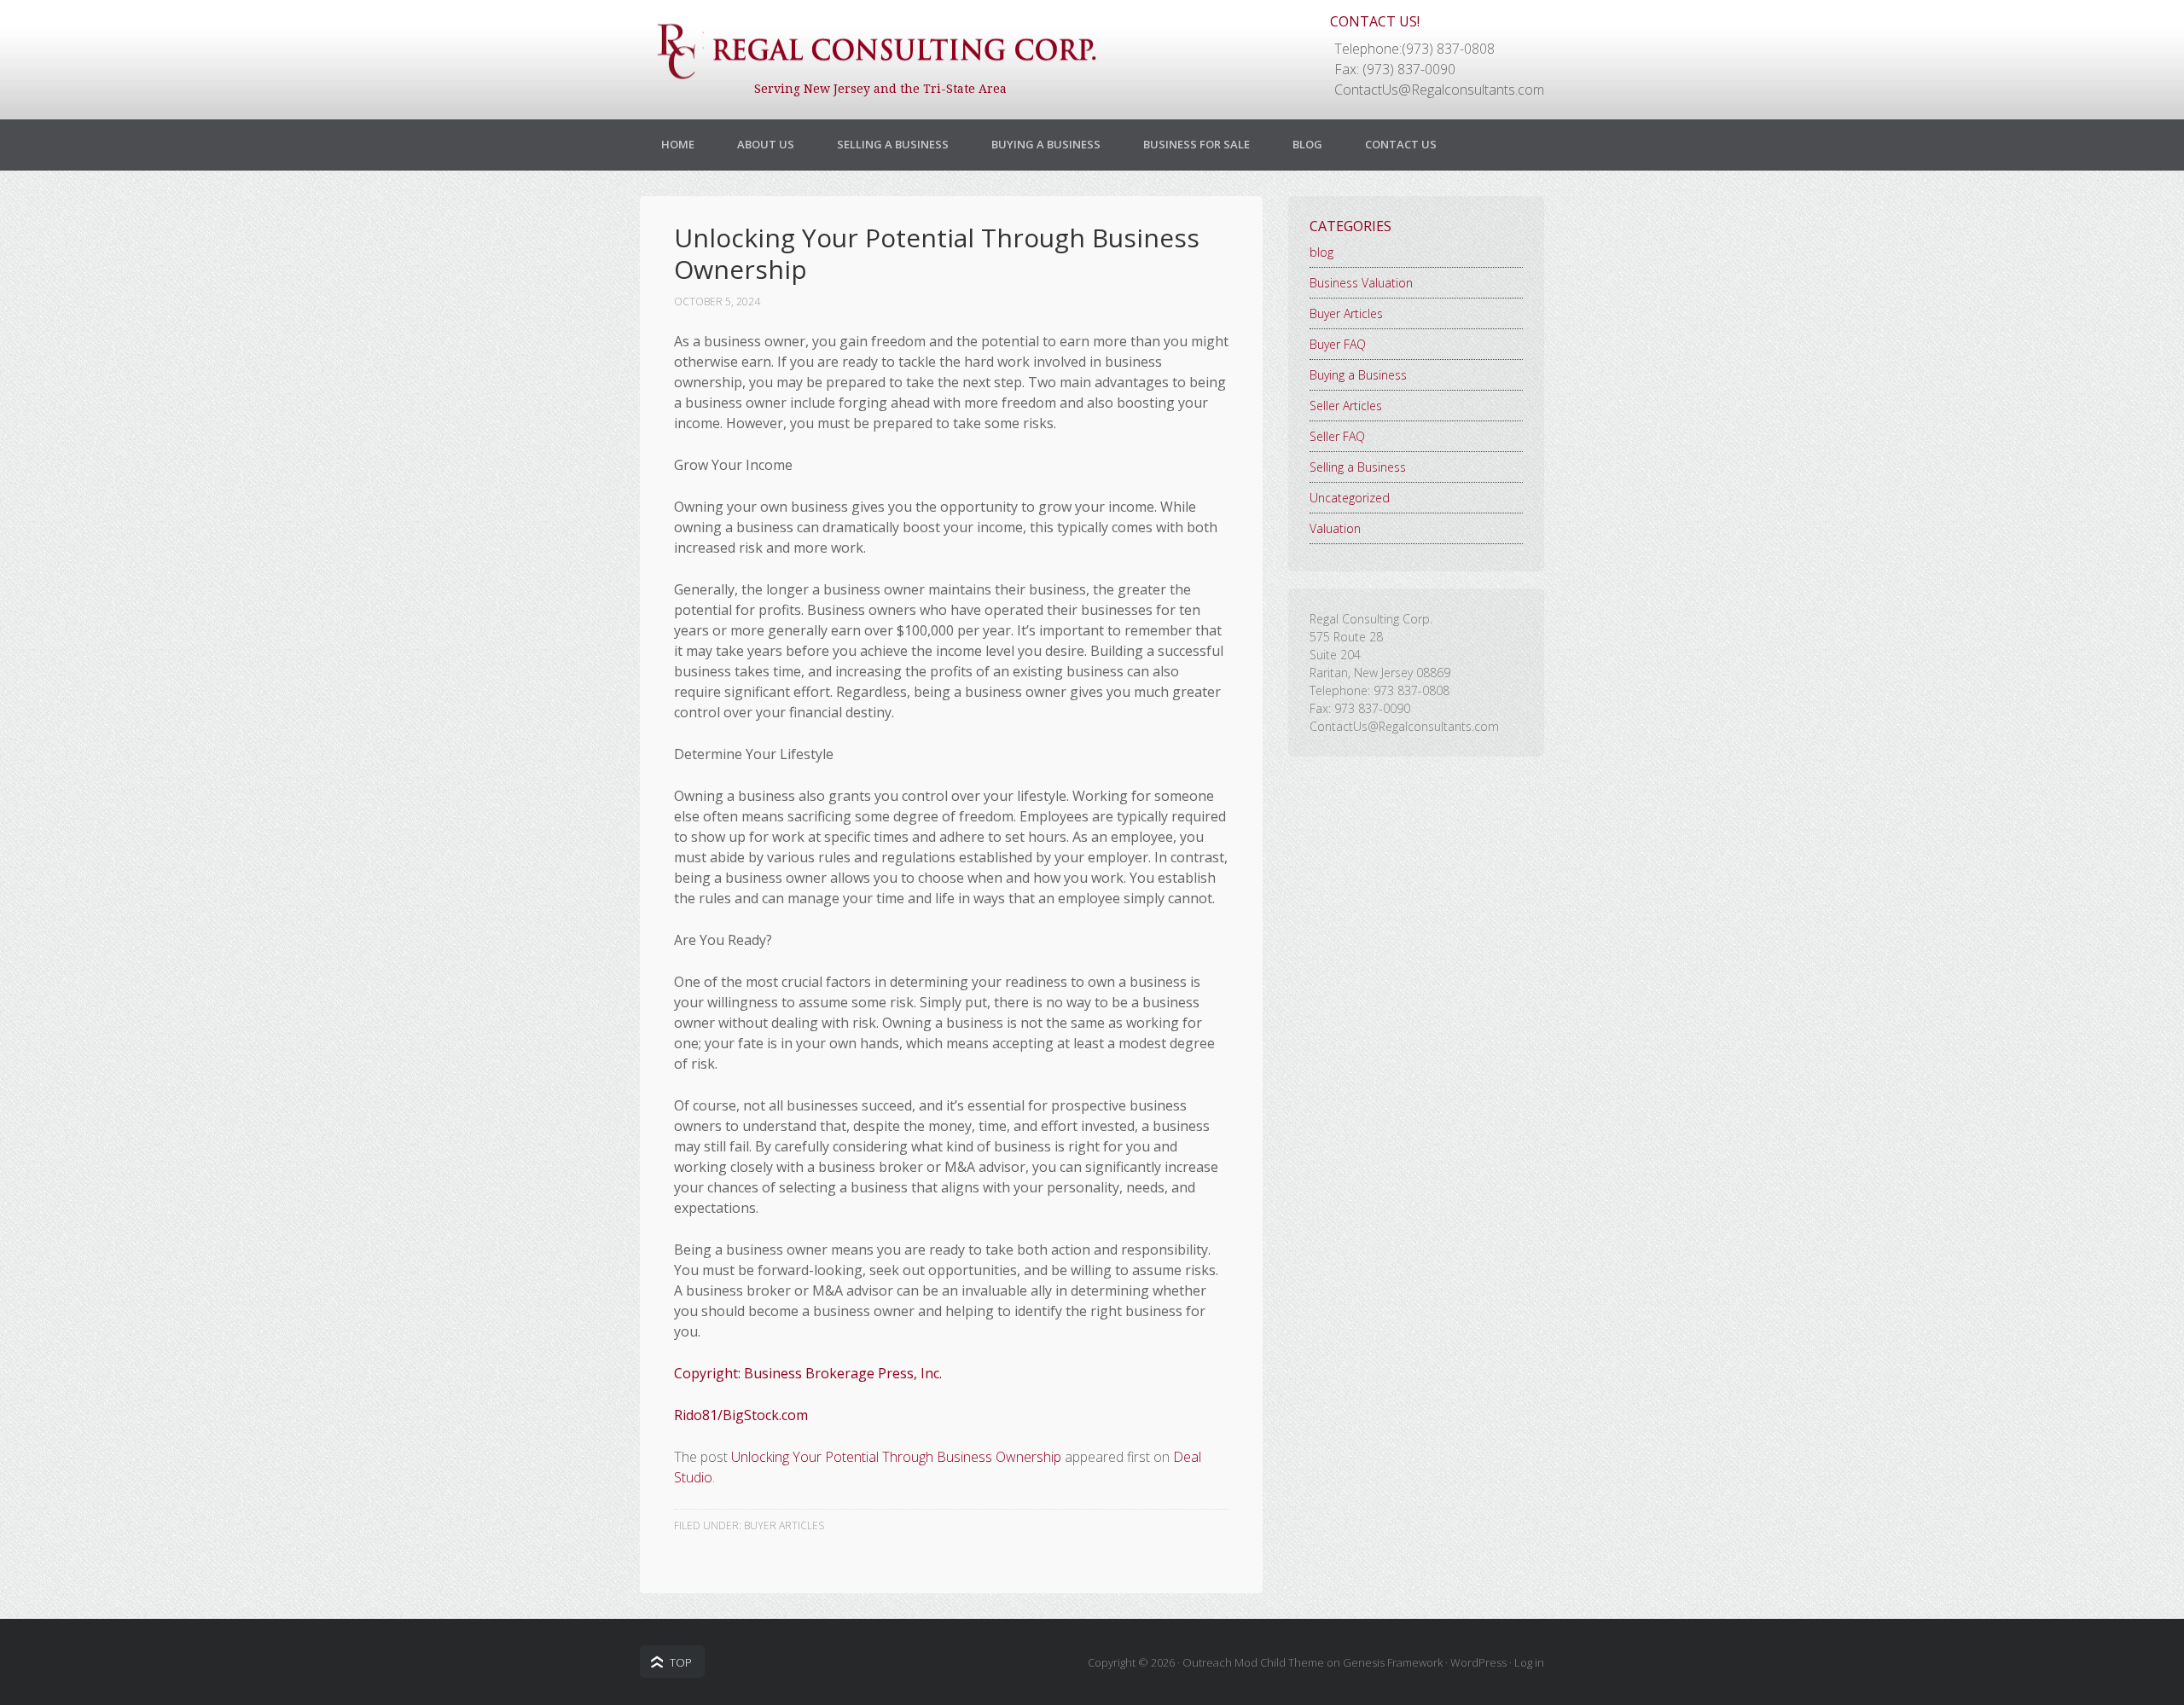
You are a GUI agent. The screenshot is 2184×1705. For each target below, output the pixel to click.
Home (678, 144)
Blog (1307, 144)
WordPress (1478, 1662)
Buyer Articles (784, 1525)
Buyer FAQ (1338, 344)
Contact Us (1401, 144)
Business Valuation (1361, 283)
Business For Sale (1197, 144)
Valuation (1335, 528)
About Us (766, 144)
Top (681, 1662)
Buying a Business (1046, 144)
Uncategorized (1350, 498)
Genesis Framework (1393, 1662)
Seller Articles (1346, 406)
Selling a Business (893, 144)
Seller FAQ (1337, 436)
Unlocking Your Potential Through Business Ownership (896, 1457)
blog (1321, 252)
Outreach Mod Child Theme (1253, 1662)
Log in (1529, 1662)
